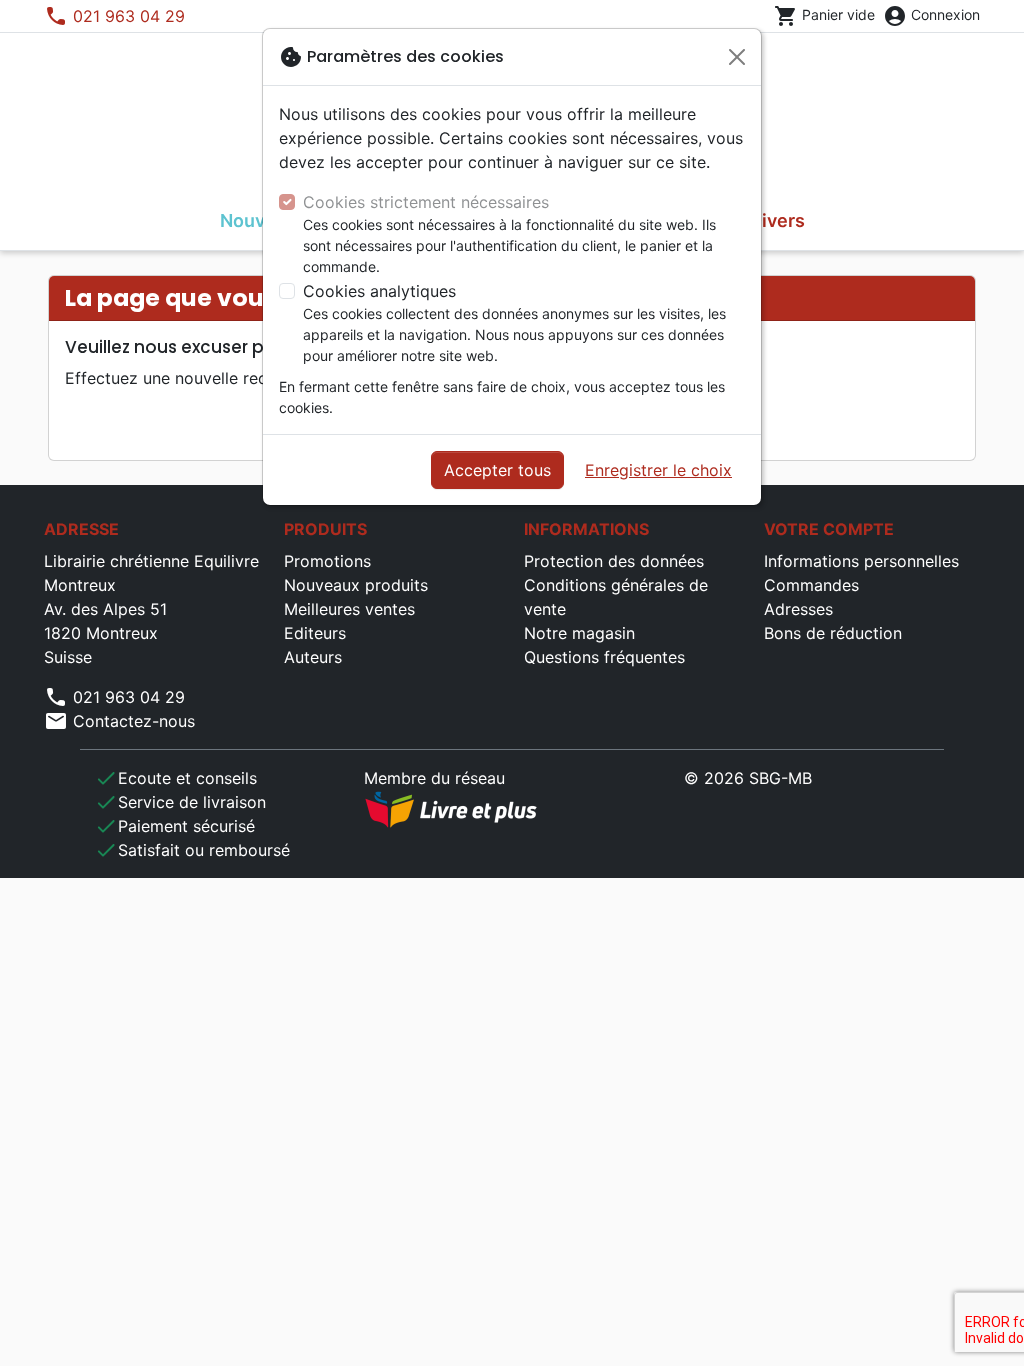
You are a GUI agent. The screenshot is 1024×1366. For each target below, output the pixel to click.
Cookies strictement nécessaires (426, 202)
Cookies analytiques (379, 291)
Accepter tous (497, 470)
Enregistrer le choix (658, 470)
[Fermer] (737, 57)
